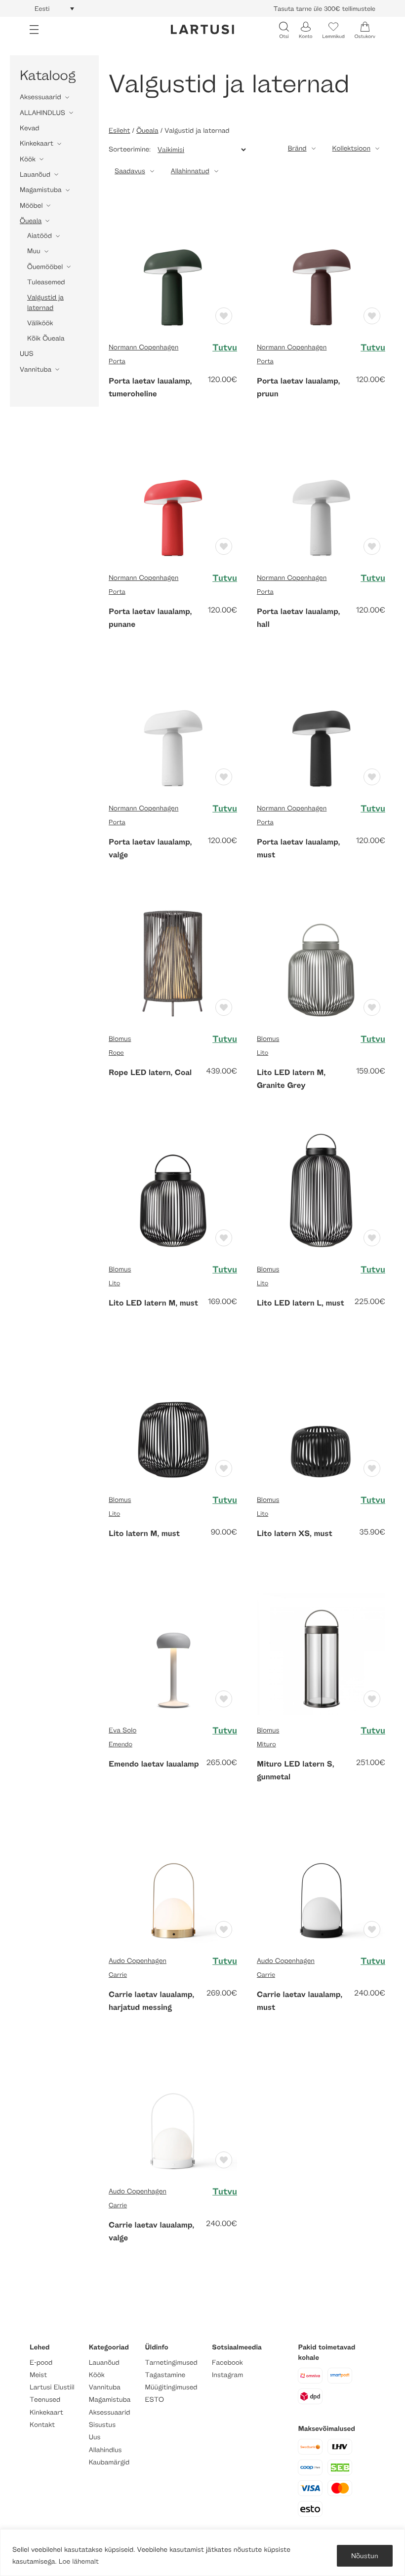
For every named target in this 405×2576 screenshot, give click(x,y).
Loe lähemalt (79, 2561)
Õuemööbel (45, 267)
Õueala (31, 221)
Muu (34, 251)
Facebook (227, 2363)
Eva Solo (122, 1730)
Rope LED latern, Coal (150, 1072)
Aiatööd (40, 236)
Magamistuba (41, 190)
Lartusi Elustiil (52, 2387)
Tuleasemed (46, 282)
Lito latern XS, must (295, 1533)
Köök (28, 159)
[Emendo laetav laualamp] (173, 1650)
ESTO (155, 2400)
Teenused (45, 2400)
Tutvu (225, 347)
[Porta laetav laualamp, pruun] (321, 267)
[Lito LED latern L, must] (321, 1189)
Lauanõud (35, 174)
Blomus (120, 1039)
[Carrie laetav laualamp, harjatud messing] (173, 1881)
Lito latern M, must (144, 1533)
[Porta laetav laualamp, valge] (173, 728)
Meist (38, 2375)
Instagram (227, 2375)
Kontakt (42, 2425)
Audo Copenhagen (138, 1961)
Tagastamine (165, 2375)
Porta (117, 361)
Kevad (30, 128)
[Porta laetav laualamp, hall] (321, 498)
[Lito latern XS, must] (321, 1420)
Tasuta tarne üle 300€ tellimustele (324, 8)
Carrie (118, 1974)
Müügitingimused (171, 2387)
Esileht (119, 131)
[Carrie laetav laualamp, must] (321, 1881)
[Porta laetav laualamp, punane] (173, 498)
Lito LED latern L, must (301, 1303)
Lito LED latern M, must (153, 1303)
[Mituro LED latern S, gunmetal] (321, 1650)
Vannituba (36, 369)
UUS (27, 354)
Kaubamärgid (109, 2462)
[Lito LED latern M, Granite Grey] (321, 959)
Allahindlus (105, 2450)
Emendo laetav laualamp (154, 1764)
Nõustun (365, 2556)
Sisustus (102, 2425)
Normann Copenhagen (143, 347)
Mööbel (31, 206)
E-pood (41, 2363)
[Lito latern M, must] (173, 1420)
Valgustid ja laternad (45, 302)
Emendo (121, 1744)
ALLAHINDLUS (42, 113)
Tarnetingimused (171, 2363)
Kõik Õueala (46, 338)
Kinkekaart (37, 143)
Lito (263, 1052)
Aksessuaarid (40, 97)
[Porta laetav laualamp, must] (321, 728)
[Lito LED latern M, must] (173, 1189)
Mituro (266, 1744)
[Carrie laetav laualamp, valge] (173, 2111)
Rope (116, 1052)
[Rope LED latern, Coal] (173, 959)
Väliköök (40, 323)
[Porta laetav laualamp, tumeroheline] (173, 267)
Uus (95, 2437)
